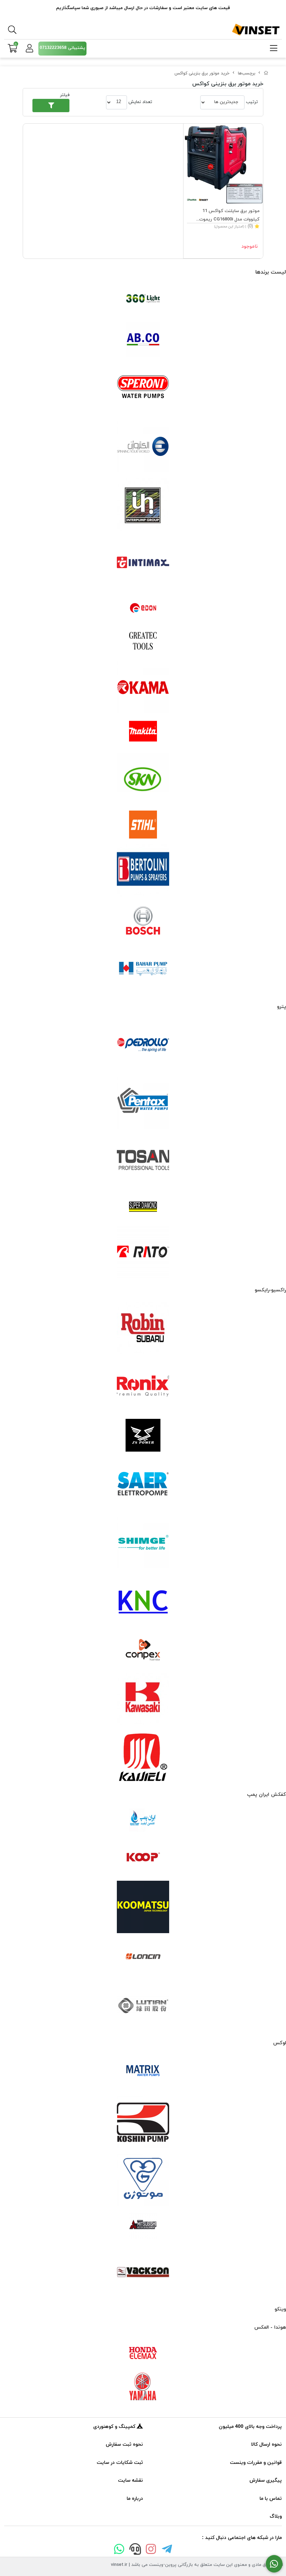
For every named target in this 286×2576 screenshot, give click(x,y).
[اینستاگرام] (151, 2550)
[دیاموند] (143, 1207)
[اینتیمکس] (143, 562)
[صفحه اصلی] (266, 73)
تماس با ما (271, 2499)
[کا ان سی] (143, 1601)
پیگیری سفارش (266, 2480)
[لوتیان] (143, 2005)
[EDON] (143, 608)
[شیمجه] (143, 1543)
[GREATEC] (143, 641)
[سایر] (143, 1485)
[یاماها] (143, 2387)
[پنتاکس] (143, 1103)
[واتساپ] (119, 2550)
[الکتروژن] (143, 447)
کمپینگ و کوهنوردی (115, 2427)
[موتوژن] (143, 2180)
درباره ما (135, 2499)
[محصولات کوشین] (143, 2122)
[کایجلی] (143, 1757)
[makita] (143, 733)
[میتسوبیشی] (143, 2226)
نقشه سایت (130, 2480)
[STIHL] (143, 825)
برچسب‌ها (247, 73)
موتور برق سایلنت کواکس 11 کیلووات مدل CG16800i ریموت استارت (229, 216)
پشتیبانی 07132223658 (62, 48)
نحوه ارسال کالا (266, 2444)
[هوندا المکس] (143, 2353)
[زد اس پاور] (143, 1435)
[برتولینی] (143, 870)
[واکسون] (143, 2271)
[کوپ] (143, 1858)
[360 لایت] (143, 299)
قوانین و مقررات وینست (256, 2463)
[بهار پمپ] (143, 969)
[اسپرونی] (143, 389)
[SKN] (143, 779)
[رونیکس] (143, 1386)
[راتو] (143, 1252)
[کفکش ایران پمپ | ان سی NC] (143, 1821)
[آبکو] (143, 339)
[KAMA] (143, 687)
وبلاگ (276, 2516)
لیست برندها (271, 272)
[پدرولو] (143, 1045)
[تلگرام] (167, 2550)
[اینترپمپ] (143, 505)
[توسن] (143, 1161)
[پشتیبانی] (135, 2550)
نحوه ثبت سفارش (124, 2444)
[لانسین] (143, 1956)
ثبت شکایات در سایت (120, 2463)
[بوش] (143, 920)
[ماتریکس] (143, 2073)
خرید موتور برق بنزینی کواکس (202, 73)
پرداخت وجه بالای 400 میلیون (250, 2427)
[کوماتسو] (143, 1907)
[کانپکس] (143, 1650)
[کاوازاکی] (143, 1699)
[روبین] (143, 1328)
